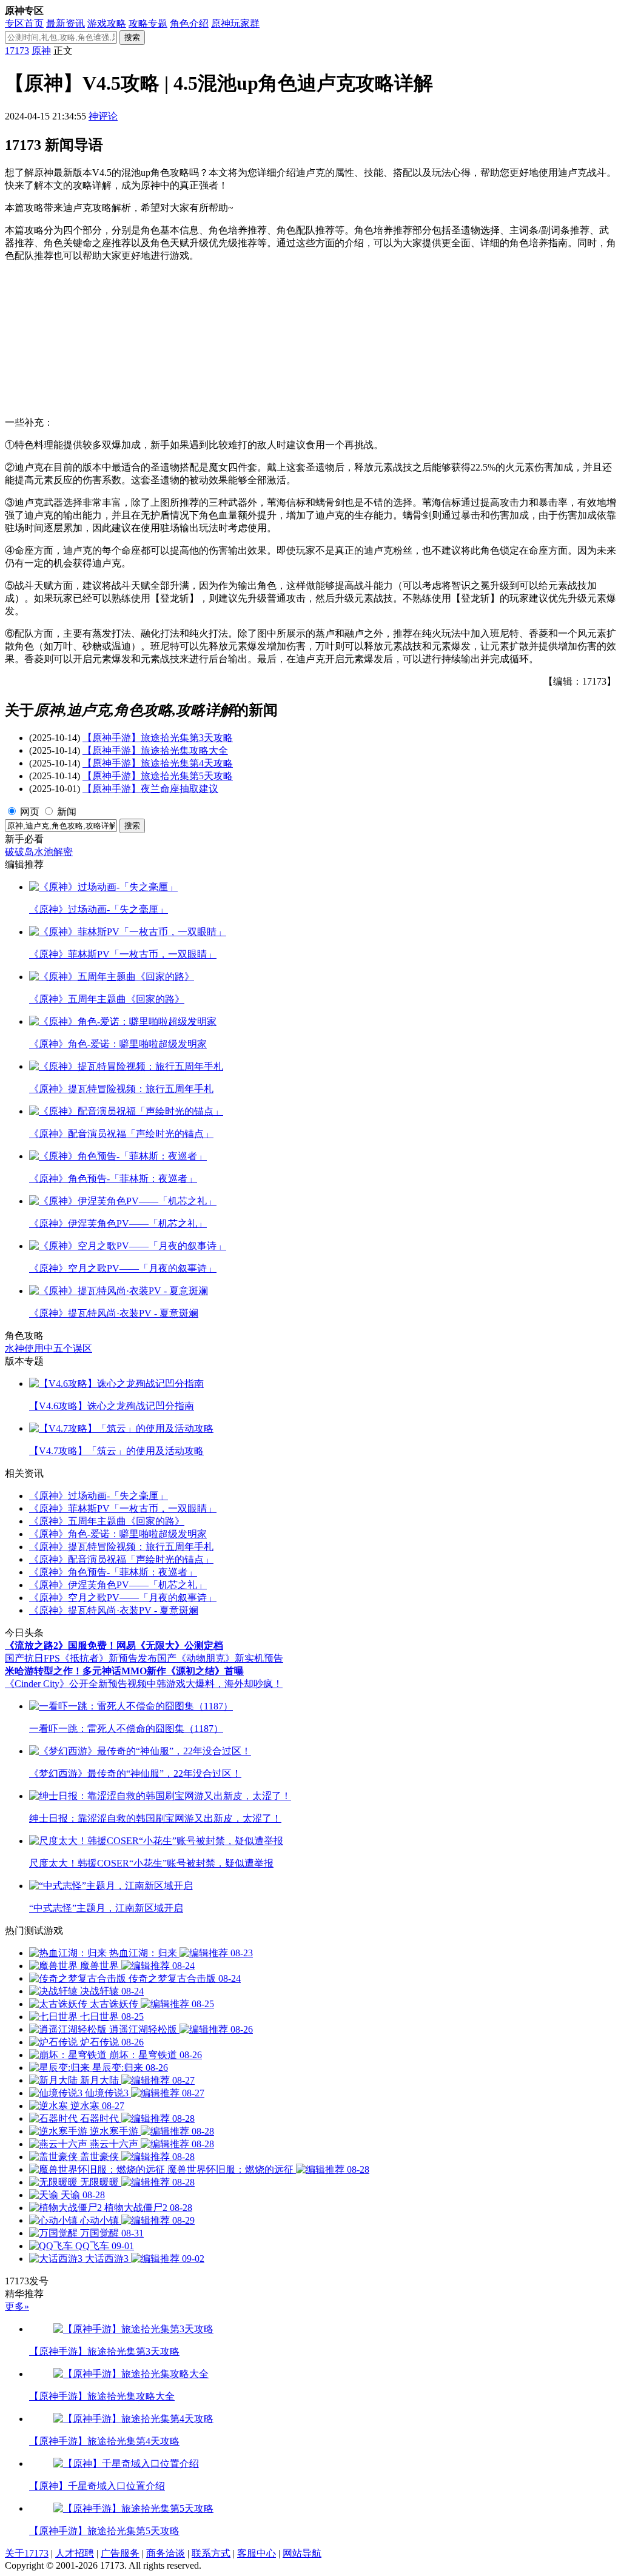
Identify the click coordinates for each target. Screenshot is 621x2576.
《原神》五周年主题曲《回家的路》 (107, 1521)
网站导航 (302, 2553)
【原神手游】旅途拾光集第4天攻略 (158, 763)
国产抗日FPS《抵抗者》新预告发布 (81, 1658)
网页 (30, 812)
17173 (17, 51)
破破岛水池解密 (39, 852)
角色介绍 (189, 23)
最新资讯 (65, 23)
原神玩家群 (235, 23)
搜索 (132, 37)
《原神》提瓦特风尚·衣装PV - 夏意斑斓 (114, 1610)
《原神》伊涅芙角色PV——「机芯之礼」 (118, 1585)
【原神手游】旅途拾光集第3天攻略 (158, 738)
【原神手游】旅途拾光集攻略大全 (155, 750)
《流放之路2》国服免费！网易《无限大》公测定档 (114, 1645)
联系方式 (211, 2553)
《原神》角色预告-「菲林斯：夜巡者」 (113, 1572)
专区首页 (24, 23)
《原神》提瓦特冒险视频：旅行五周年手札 (121, 1547)
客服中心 (257, 2553)
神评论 (103, 116)
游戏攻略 (107, 23)
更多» (17, 2306)
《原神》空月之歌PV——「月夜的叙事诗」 (123, 1598)
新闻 (67, 812)
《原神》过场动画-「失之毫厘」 (99, 1496)
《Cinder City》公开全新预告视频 (76, 1684)
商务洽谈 (166, 2553)
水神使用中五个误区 (49, 1348)
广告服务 (120, 2553)
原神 (41, 51)
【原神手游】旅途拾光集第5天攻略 (158, 776)
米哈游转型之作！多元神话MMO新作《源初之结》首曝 (124, 1671)
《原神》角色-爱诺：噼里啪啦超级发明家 (118, 1534)
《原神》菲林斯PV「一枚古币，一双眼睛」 (123, 1508)
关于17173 (27, 2553)
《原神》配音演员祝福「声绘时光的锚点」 (121, 1559)
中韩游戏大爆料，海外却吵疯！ (215, 1684)
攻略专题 (148, 23)
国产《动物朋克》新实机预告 (220, 1658)
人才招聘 (75, 2553)
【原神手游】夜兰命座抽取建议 (150, 789)
